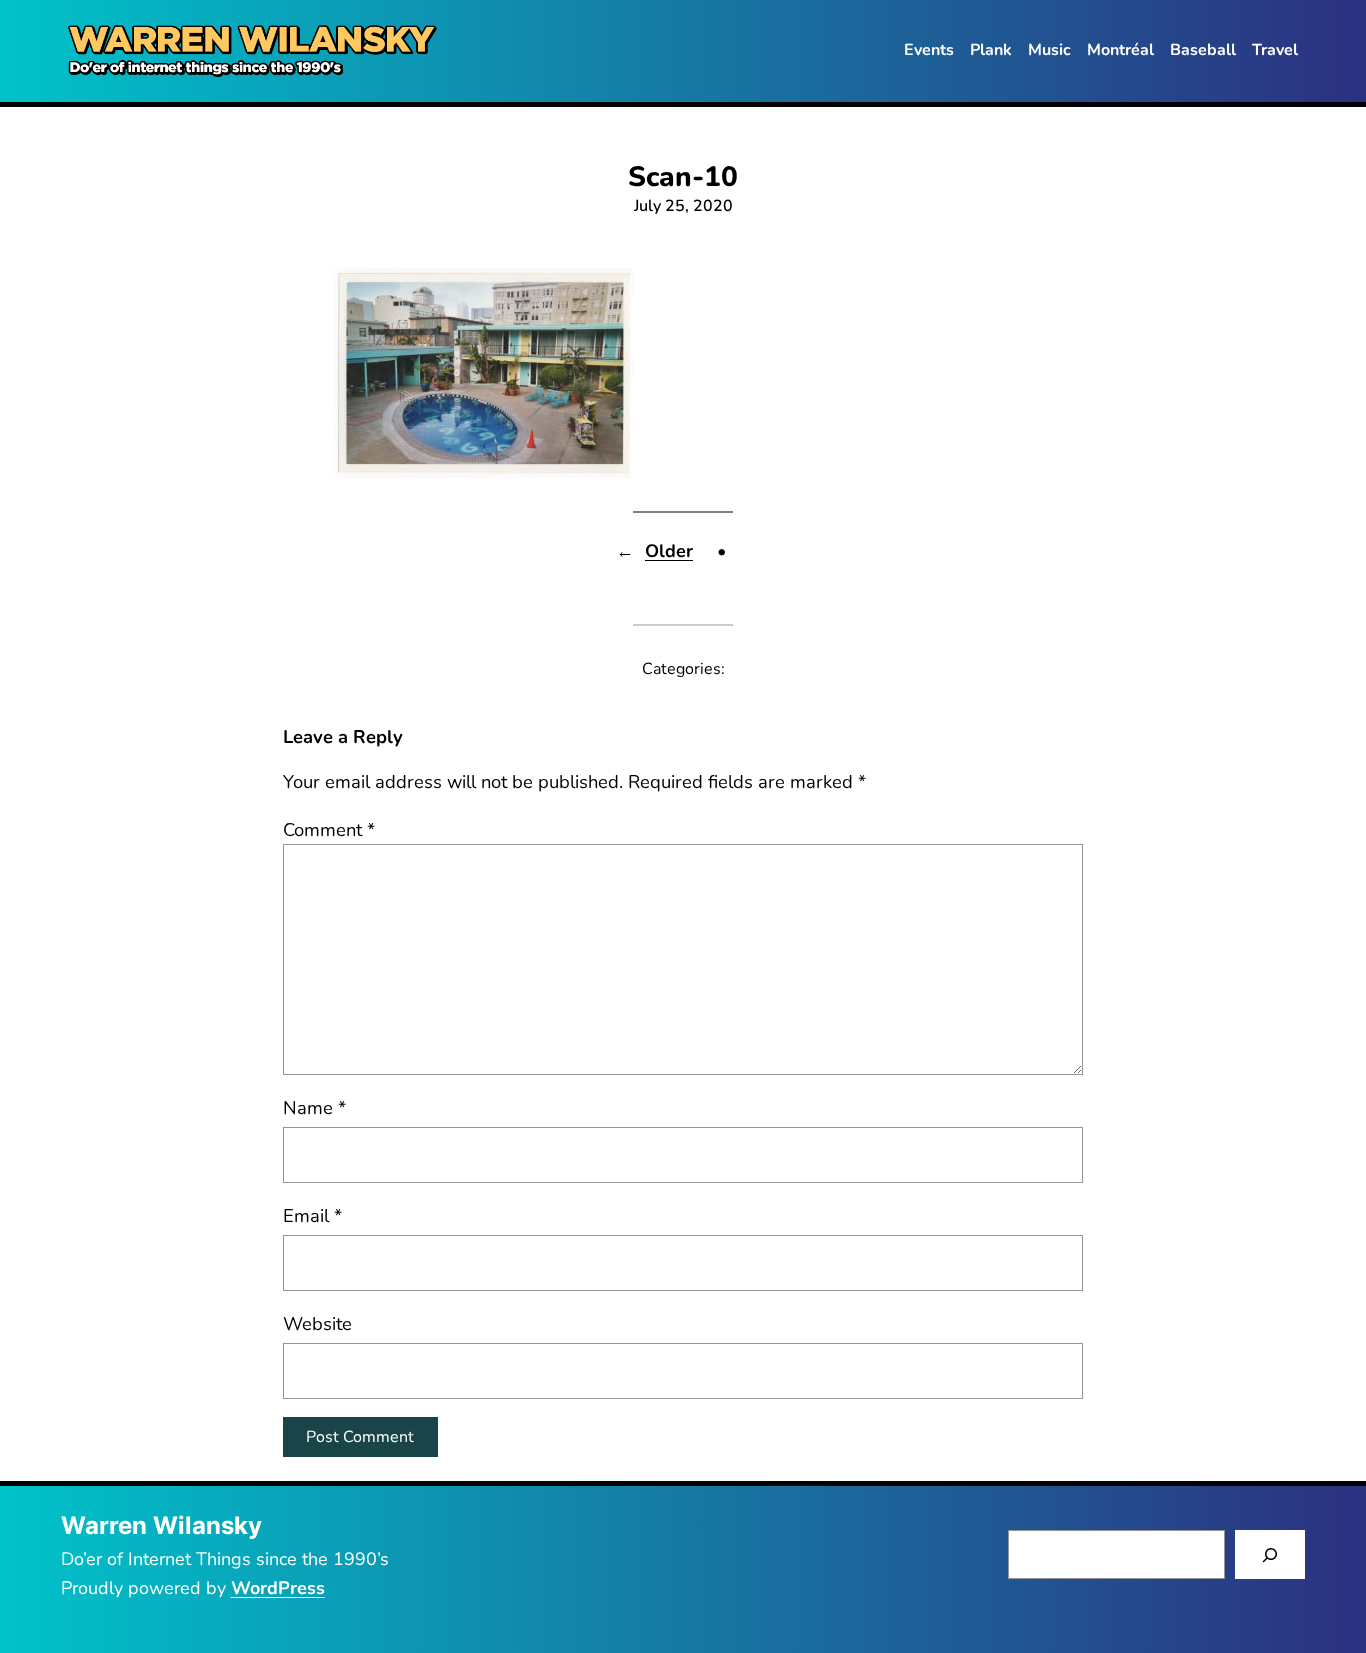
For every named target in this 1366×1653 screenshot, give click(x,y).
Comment (329, 829)
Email (312, 1215)
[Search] (1270, 1554)
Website (317, 1323)
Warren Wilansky (161, 1525)
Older (669, 551)
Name (314, 1107)
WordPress (278, 1588)
